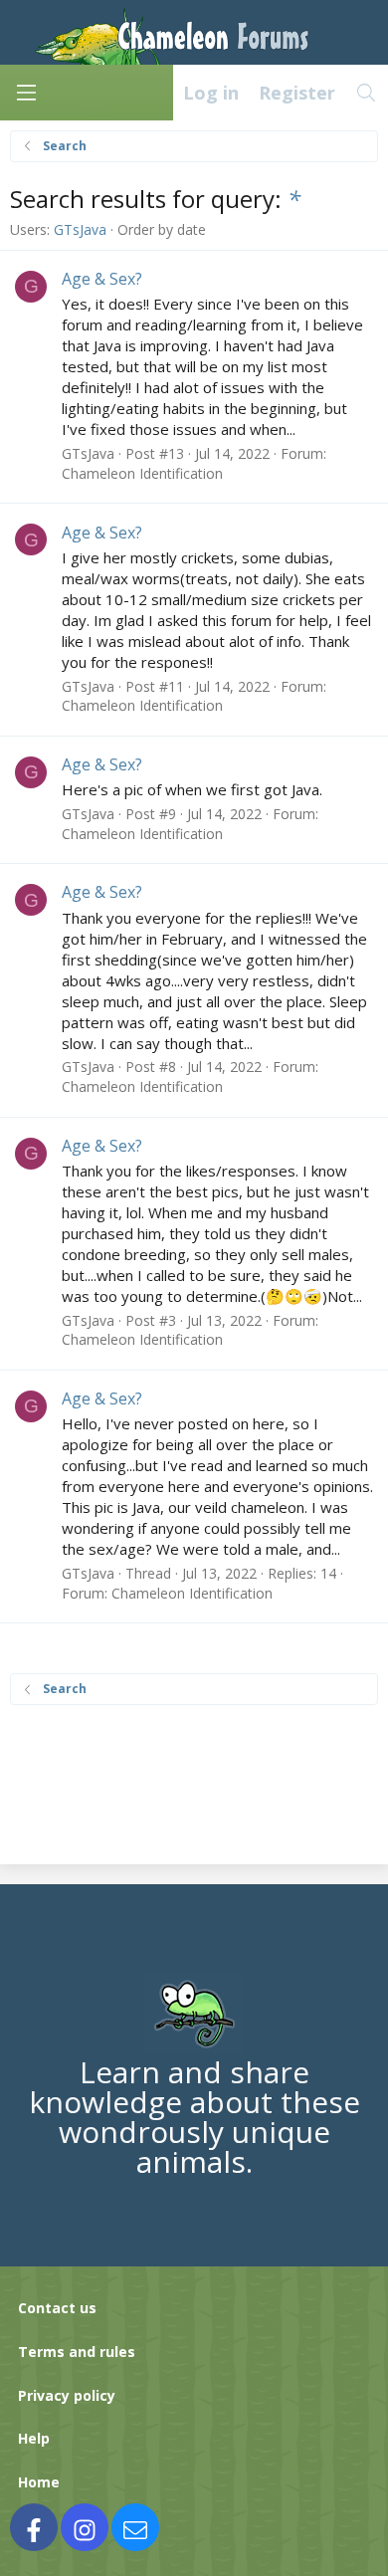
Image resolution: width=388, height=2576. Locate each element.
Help (34, 2438)
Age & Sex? (102, 279)
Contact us (57, 2308)
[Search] (367, 93)
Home (39, 2482)
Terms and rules (77, 2352)
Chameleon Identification (142, 473)
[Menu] (26, 93)
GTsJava (80, 229)
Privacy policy (67, 2395)
